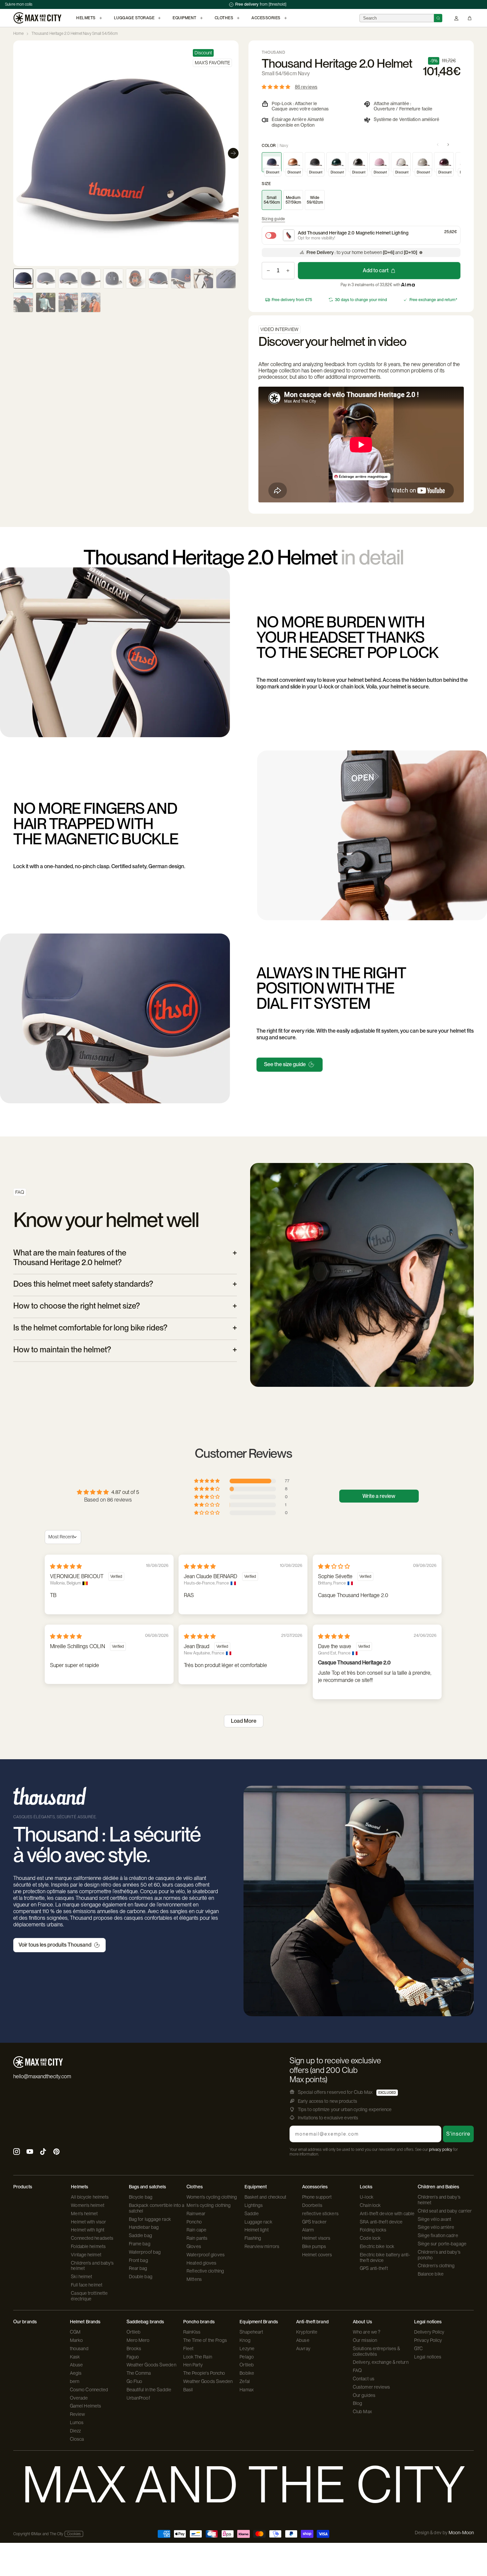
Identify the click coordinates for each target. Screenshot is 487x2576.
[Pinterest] (56, 2152)
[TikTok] (43, 2152)
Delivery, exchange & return (381, 2362)
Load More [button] (244, 1721)
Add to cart (376, 270)
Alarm (308, 2230)
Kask (75, 2357)
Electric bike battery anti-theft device (385, 2257)
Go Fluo (135, 2381)
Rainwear (196, 2214)
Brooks (134, 2349)
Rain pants (197, 2238)
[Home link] (37, 18)
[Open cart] (470, 18)
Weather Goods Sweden (151, 2365)
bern (75, 2381)
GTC (418, 2349)
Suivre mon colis (19, 4)
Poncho (194, 2222)
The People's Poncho (204, 2373)
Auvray (303, 2349)
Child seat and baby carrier (445, 2211)
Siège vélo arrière (436, 2227)
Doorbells (312, 2205)
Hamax (247, 2390)
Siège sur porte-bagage (442, 2244)
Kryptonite (307, 2332)
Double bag (141, 2277)
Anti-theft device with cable (387, 2214)
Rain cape (196, 2230)
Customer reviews (372, 2387)
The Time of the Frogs (205, 2340)
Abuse (77, 2365)
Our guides (364, 2395)
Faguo (133, 2357)
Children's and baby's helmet (92, 2266)
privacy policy (441, 2150)
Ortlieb (134, 2332)
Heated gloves (201, 2263)
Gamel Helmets (85, 2406)
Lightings (254, 2205)
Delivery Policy (429, 2332)
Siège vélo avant (435, 2219)
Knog (245, 2340)
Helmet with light (88, 2230)
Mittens (194, 2279)
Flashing (253, 2238)
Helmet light (257, 2230)
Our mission (365, 2340)
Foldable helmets (88, 2246)
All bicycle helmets (90, 2197)
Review (78, 2414)
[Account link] (456, 18)
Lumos (77, 2422)
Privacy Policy (428, 2340)
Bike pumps (314, 2246)
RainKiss (192, 2332)
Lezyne (247, 2349)
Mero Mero (138, 2340)
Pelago (247, 2357)
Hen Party (193, 2365)
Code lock (370, 2238)
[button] (277, 87)
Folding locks (373, 2230)
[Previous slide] (19, 153)
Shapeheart (251, 2332)
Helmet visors (316, 2238)
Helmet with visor (88, 2222)
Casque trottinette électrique (89, 2296)
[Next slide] (233, 153)
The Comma (139, 2373)
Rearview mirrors (262, 2246)
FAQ (357, 2370)
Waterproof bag (145, 2252)
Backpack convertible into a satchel (157, 2208)
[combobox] (397, 18)
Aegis (76, 2373)
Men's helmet (84, 2214)
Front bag (138, 2260)
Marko (77, 2340)
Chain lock (370, 2205)
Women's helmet (87, 2205)
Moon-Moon (461, 2533)
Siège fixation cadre (438, 2235)
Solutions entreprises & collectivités (376, 2351)
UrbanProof (138, 2398)
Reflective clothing (205, 2271)
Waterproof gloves (206, 2255)
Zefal (245, 2381)
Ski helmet (81, 2277)
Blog (357, 2403)
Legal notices (428, 2357)
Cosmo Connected (89, 2390)
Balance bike (431, 2274)
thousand (79, 2349)
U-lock (367, 2197)
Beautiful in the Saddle (149, 2390)
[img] (66, 1566)
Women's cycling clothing (212, 2197)
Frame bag (140, 2244)
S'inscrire (458, 2134)
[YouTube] (30, 2152)
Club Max (362, 2412)
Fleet (189, 2349)
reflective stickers (320, 2214)
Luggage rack (258, 2222)
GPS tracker (314, 2222)
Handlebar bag (144, 2227)
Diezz (76, 2431)
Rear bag (138, 2268)
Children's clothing (436, 2266)
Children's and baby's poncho (439, 2255)
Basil (188, 2390)
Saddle (252, 2214)
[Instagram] (17, 2152)
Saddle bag (140, 2235)
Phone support (317, 2197)
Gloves (194, 2246)
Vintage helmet (86, 2255)
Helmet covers (317, 2255)
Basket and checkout (266, 2197)
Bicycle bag (141, 2197)
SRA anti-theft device (381, 2222)
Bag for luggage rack (150, 2219)
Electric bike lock (377, 2246)
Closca (77, 2439)
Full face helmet (87, 2285)
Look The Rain (198, 2357)
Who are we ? (367, 2332)
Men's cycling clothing (209, 2205)
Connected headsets (92, 2238)
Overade (79, 2398)
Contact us (364, 2379)
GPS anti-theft (374, 2268)
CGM (75, 2332)
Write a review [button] (379, 1496)
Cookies (74, 2534)
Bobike (247, 2373)
